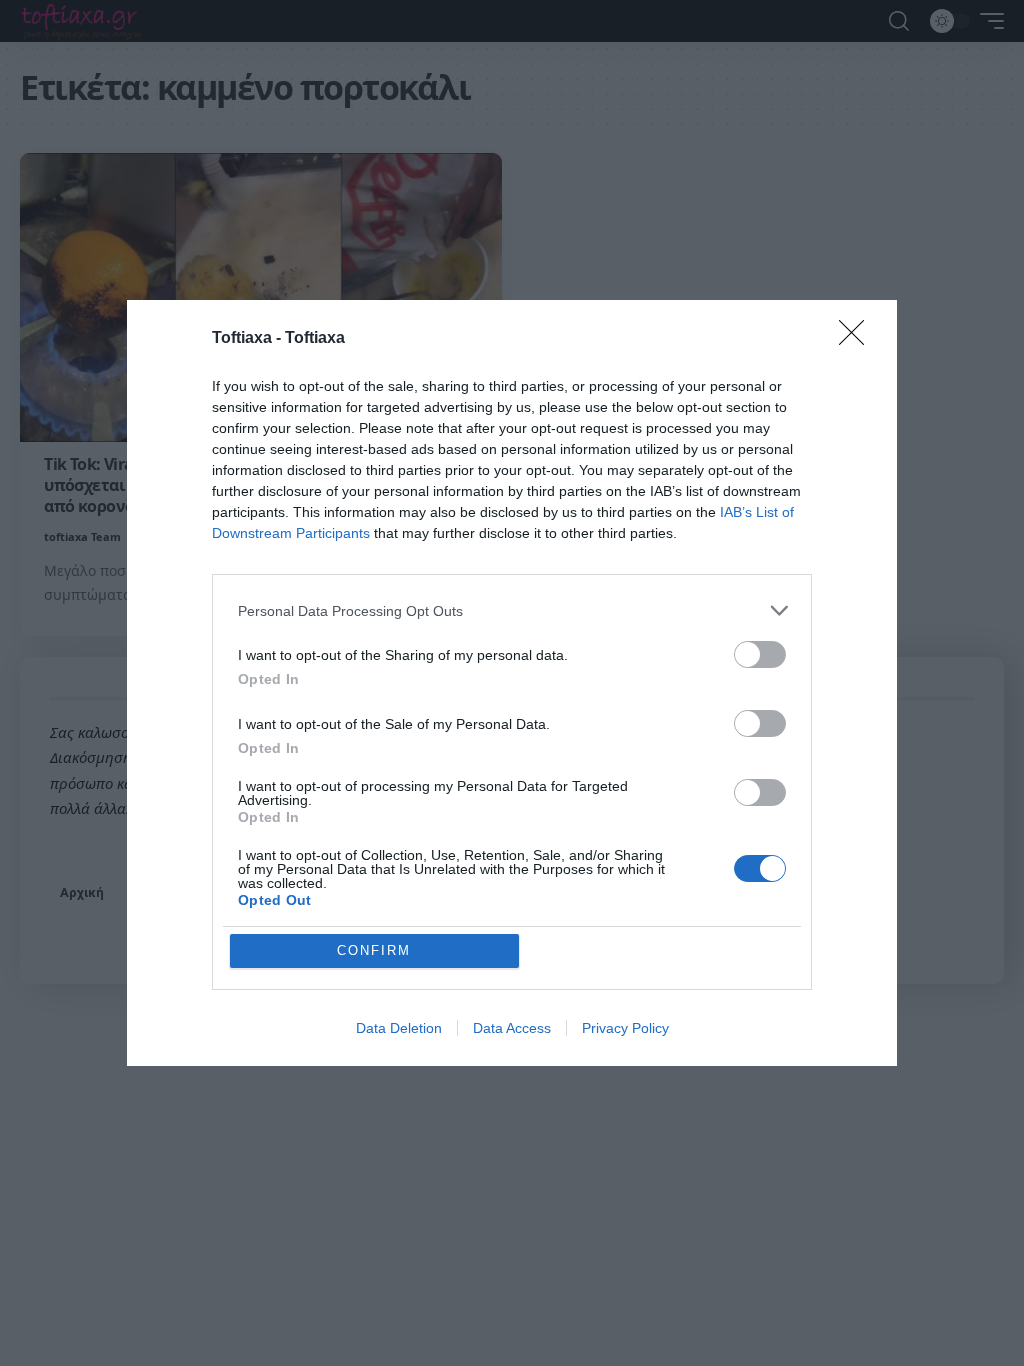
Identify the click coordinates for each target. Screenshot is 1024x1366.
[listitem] (512, 610)
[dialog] (512, 683)
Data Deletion (399, 1028)
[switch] (760, 654)
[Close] (858, 339)
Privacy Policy (625, 1028)
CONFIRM (374, 950)
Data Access (512, 1028)
